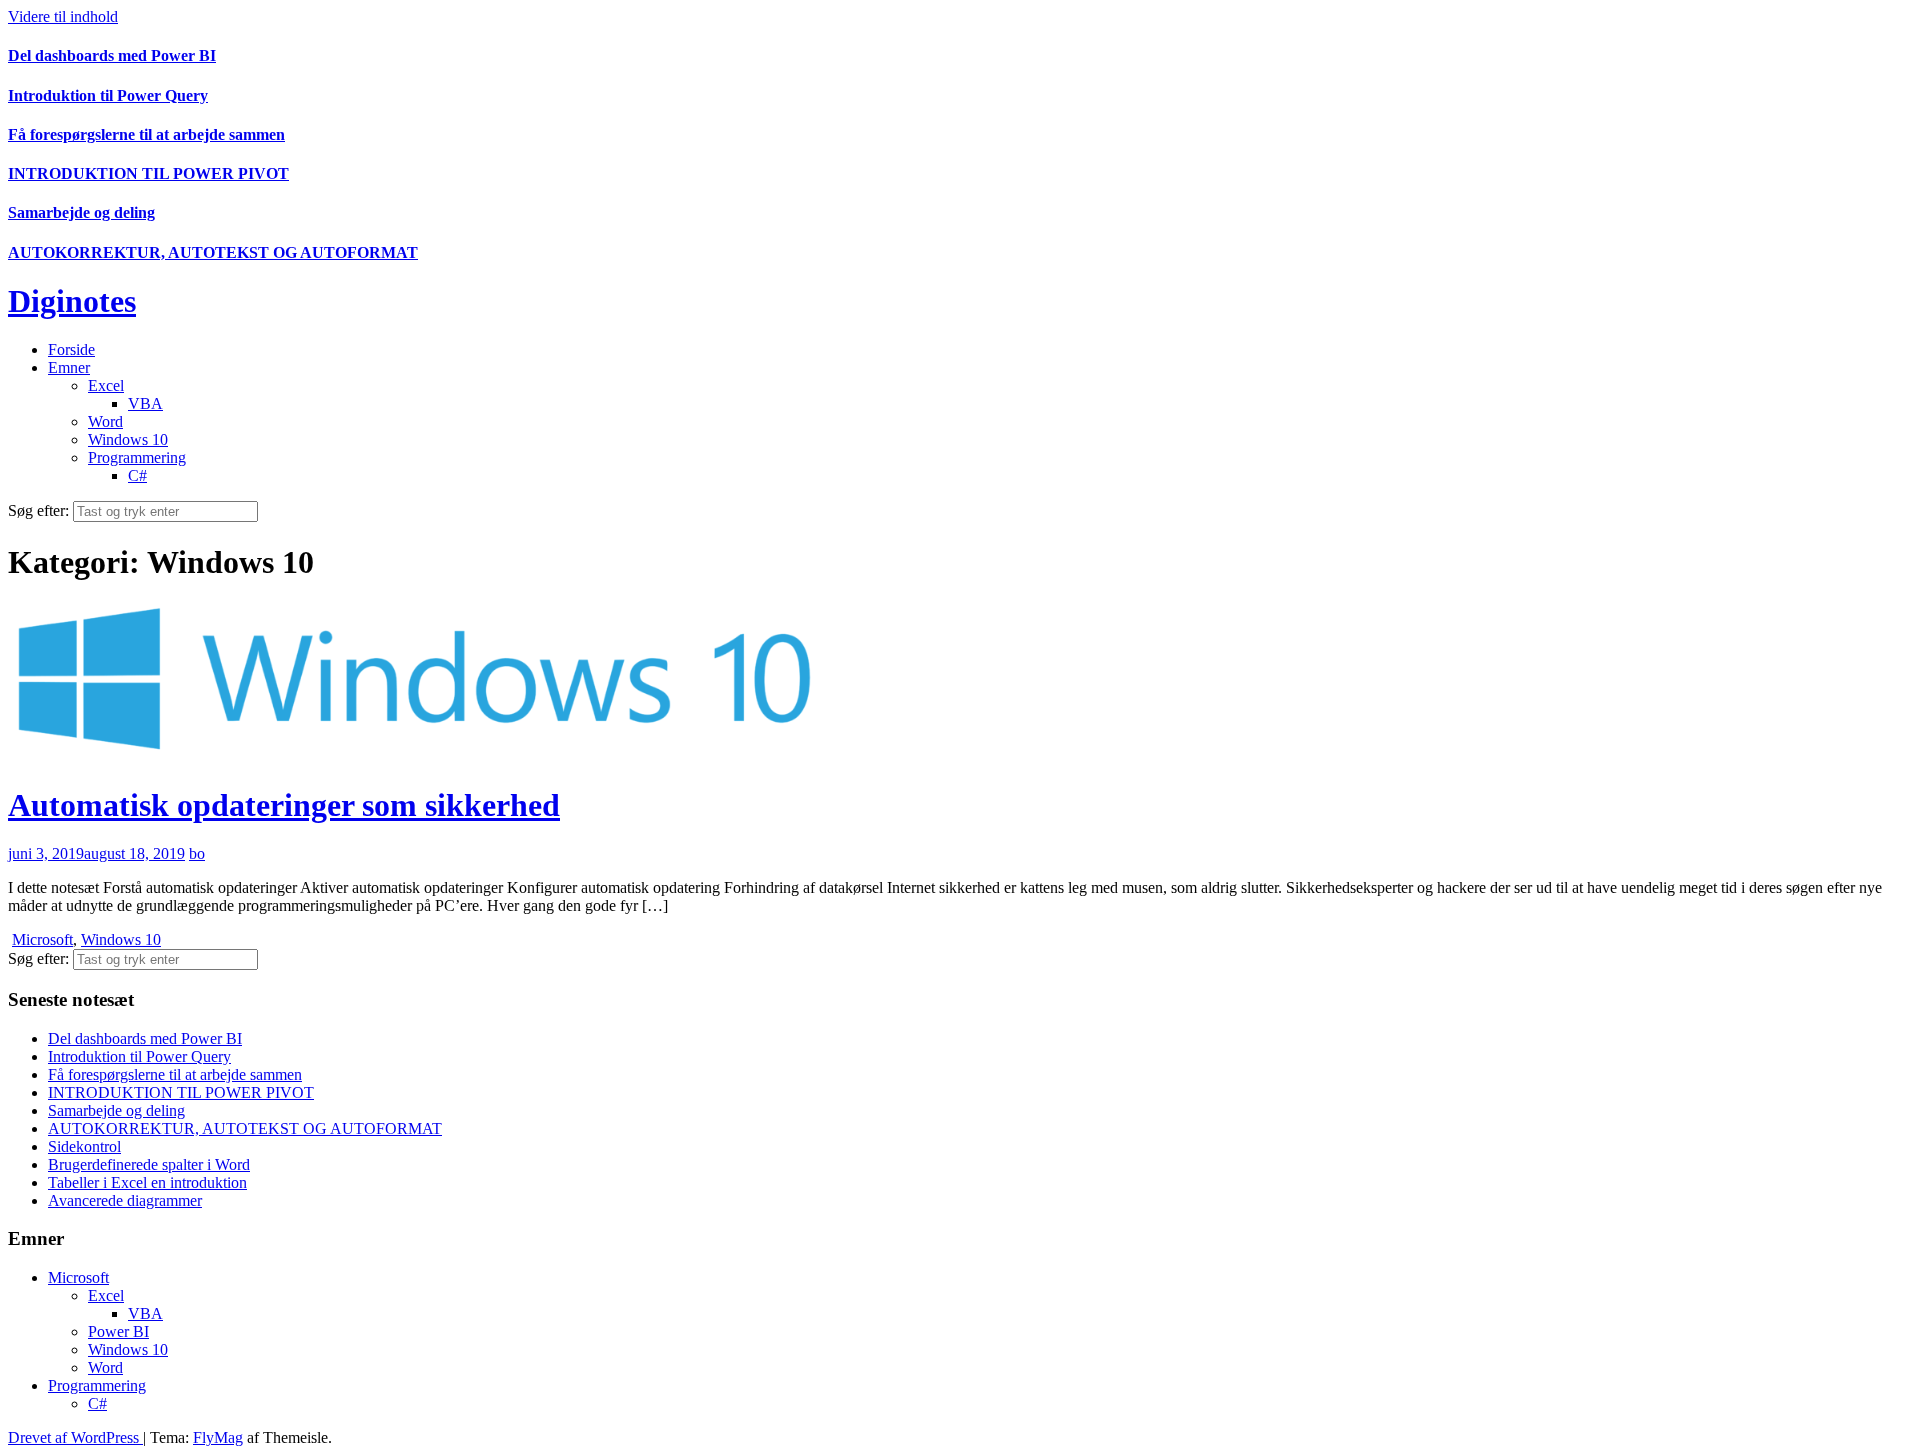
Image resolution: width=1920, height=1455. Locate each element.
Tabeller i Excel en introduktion (147, 1182)
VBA (145, 403)
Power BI (118, 1331)
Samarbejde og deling (81, 212)
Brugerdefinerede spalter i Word (149, 1164)
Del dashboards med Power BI (112, 55)
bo (197, 853)
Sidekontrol (84, 1146)
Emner (69, 367)
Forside (71, 349)
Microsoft (42, 939)
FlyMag (218, 1437)
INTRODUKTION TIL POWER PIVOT (148, 173)
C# (137, 475)
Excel (106, 385)
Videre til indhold (63, 16)
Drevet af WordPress (75, 1437)
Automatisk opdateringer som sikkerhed (284, 805)
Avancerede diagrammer (125, 1200)
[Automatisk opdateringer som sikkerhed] (418, 755)
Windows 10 (128, 439)
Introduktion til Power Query (108, 95)
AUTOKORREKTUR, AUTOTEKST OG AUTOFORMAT (213, 252)
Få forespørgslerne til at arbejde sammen (146, 134)
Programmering (137, 457)
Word (105, 421)
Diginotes (72, 301)
